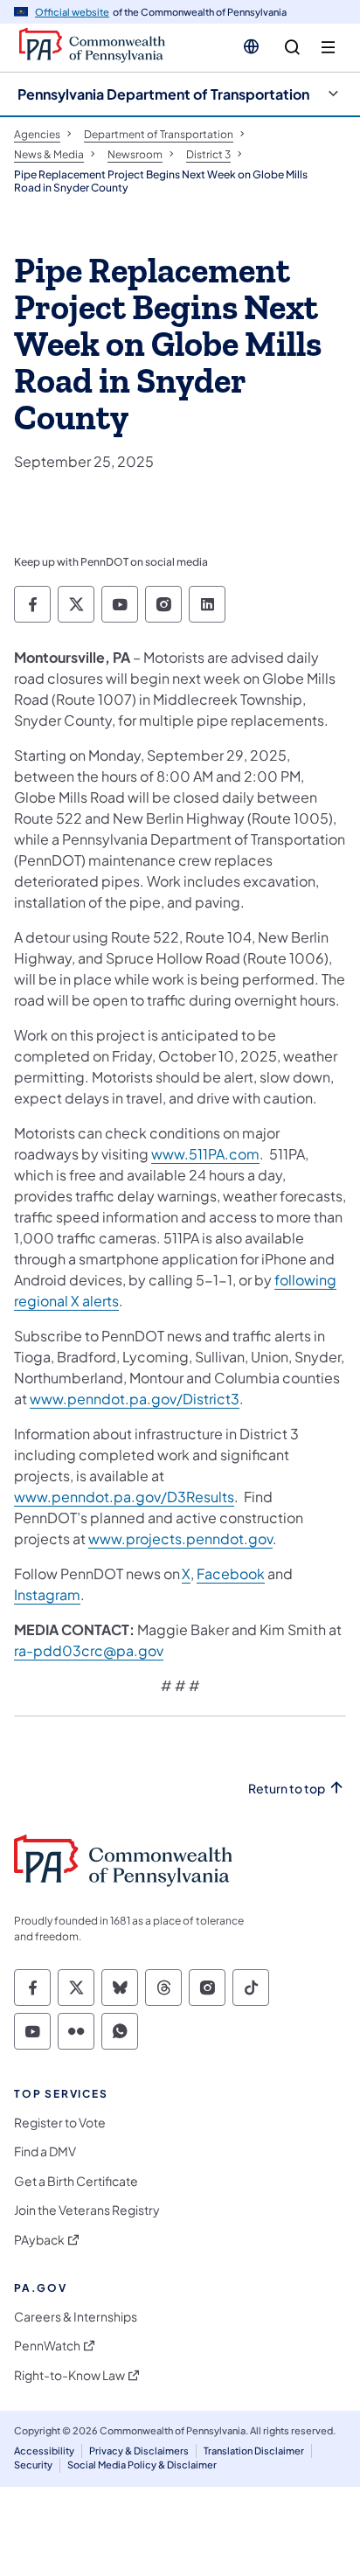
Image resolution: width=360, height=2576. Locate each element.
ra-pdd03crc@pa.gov (89, 1650)
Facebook (231, 1573)
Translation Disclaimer (254, 2451)
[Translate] (251, 46)
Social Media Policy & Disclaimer (142, 2465)
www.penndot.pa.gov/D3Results (124, 1497)
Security (33, 2465)
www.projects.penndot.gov (180, 1539)
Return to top (287, 1789)
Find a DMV (45, 2151)
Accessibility (44, 2451)
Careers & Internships (76, 2317)
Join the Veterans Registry (87, 2210)
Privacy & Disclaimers (139, 2451)
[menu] (328, 48)
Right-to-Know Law (69, 2375)
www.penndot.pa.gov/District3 (135, 1399)
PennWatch (47, 2346)
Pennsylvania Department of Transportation (163, 94)
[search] (292, 48)
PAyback (39, 2240)
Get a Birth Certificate (76, 2181)
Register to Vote (60, 2123)
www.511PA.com (205, 1154)
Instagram (47, 1594)
